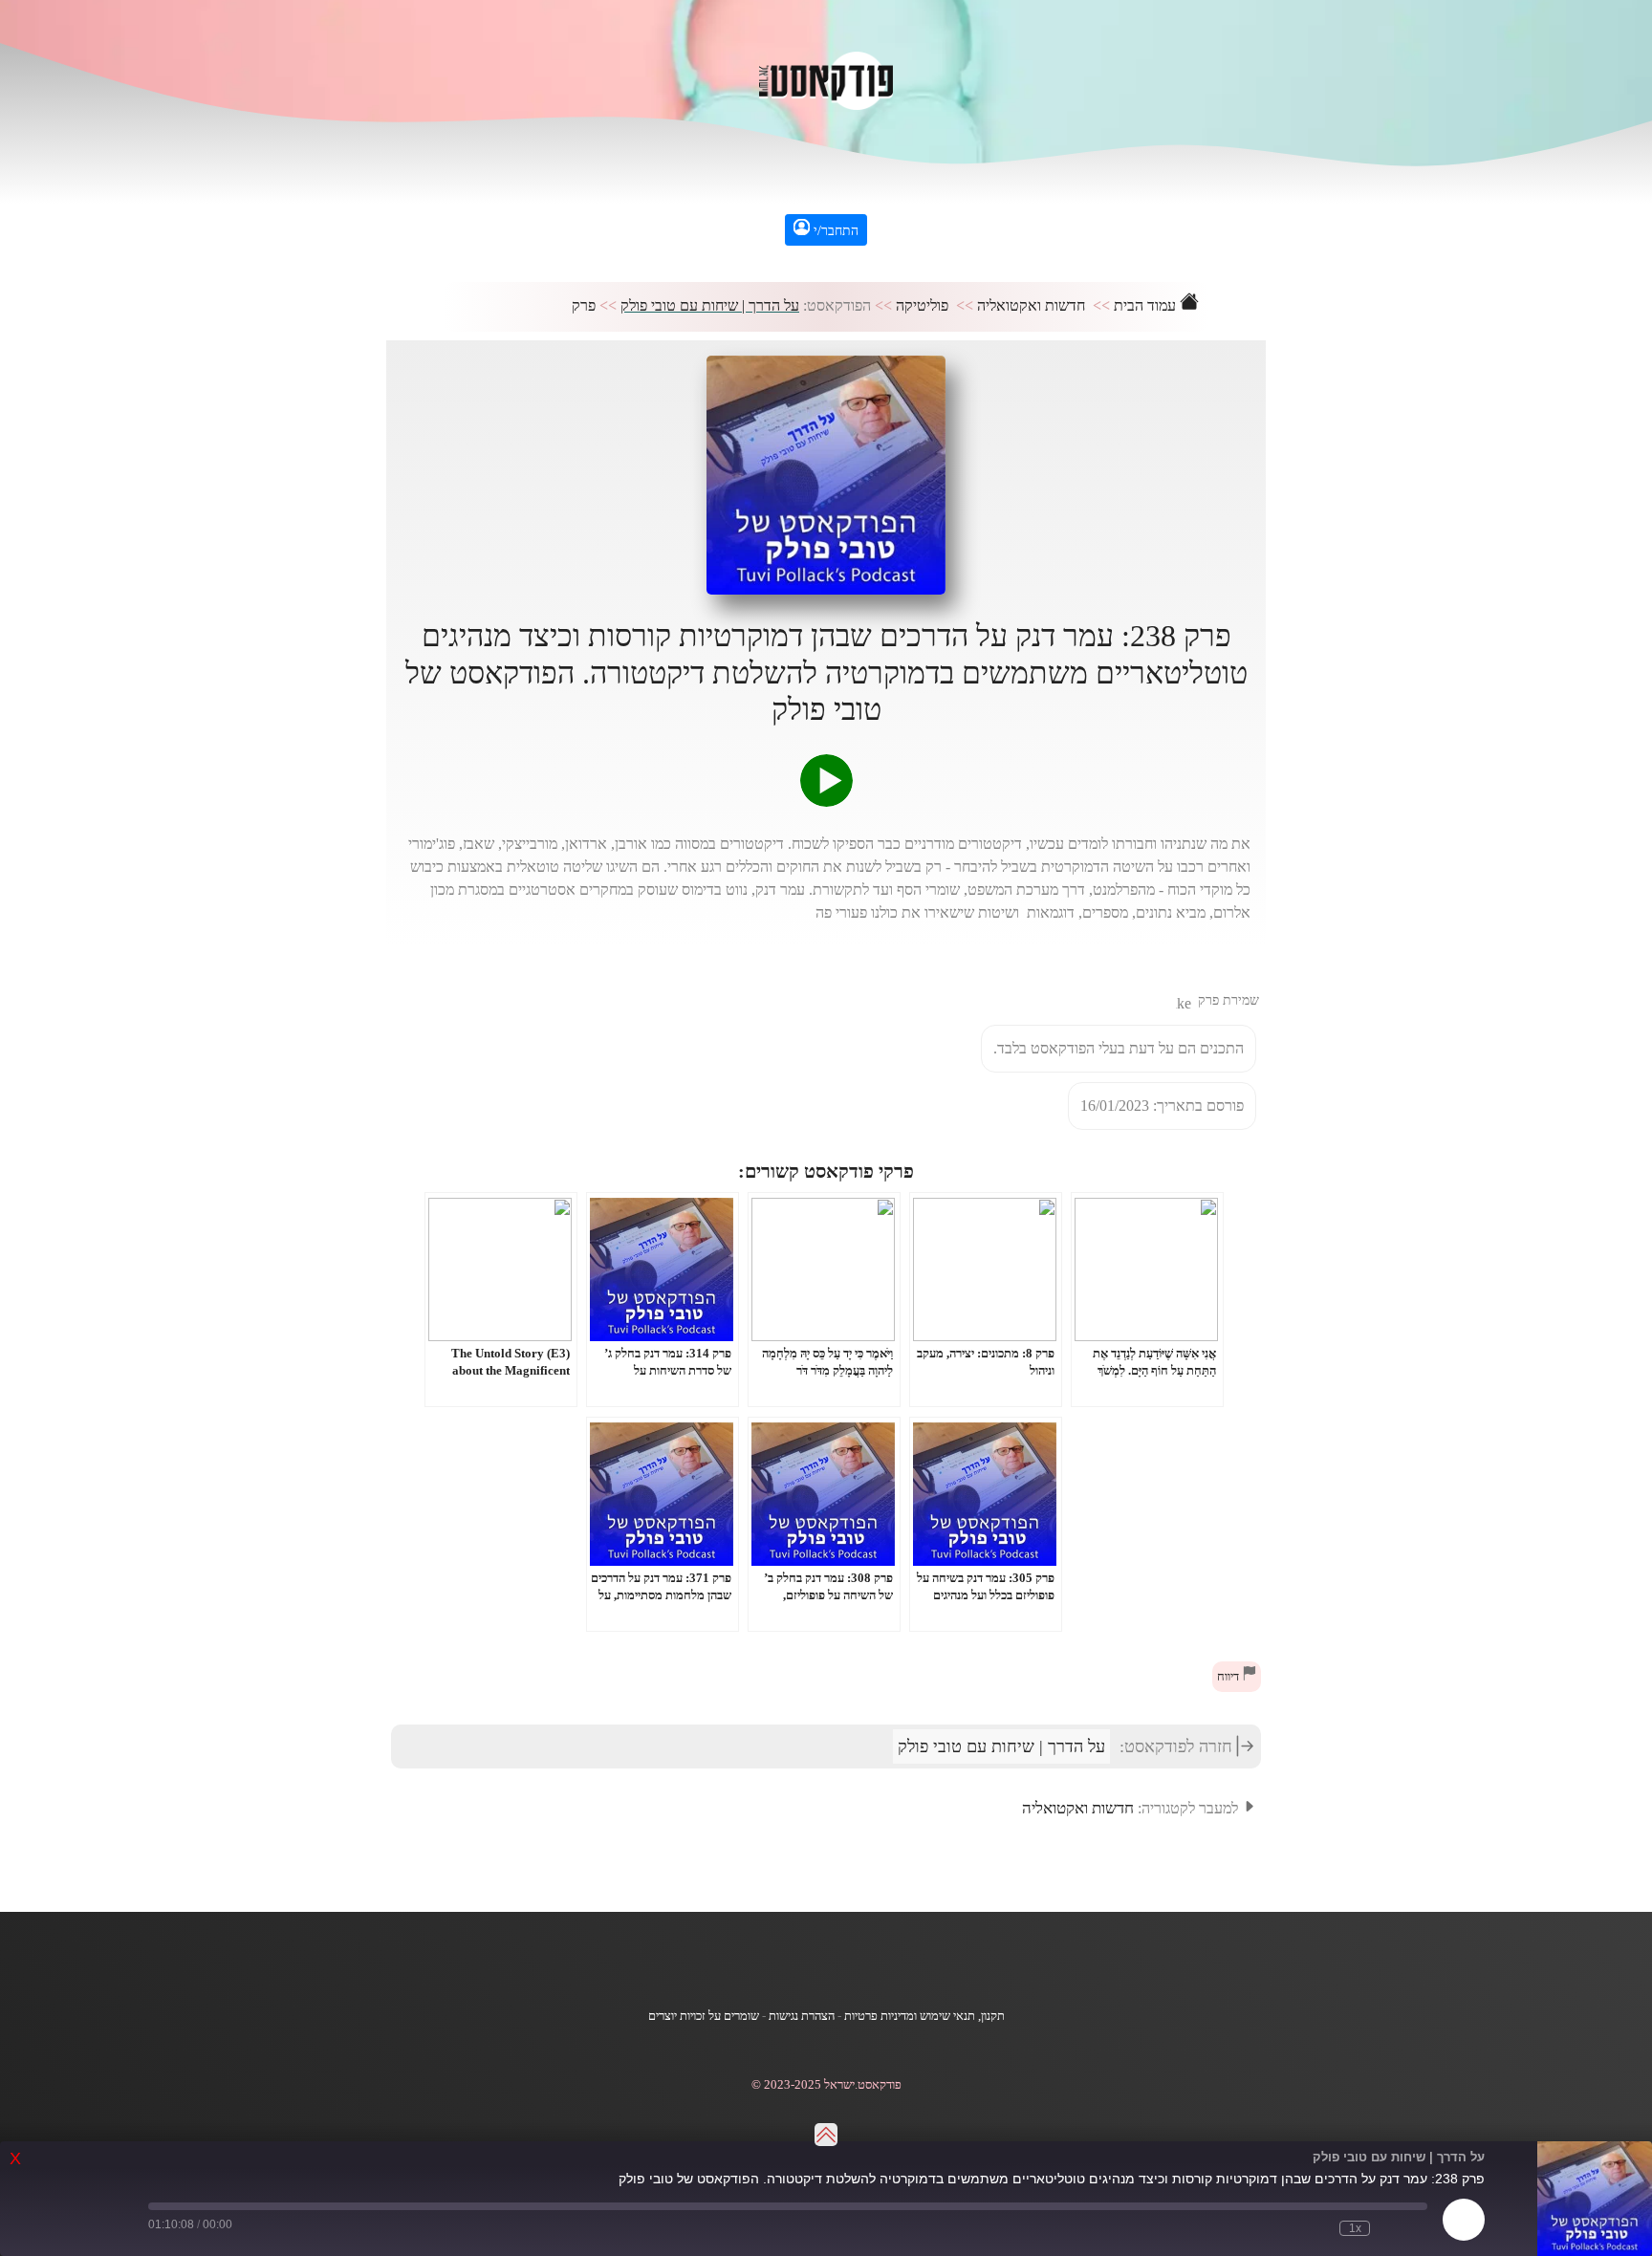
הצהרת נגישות (802, 2016)
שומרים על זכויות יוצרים (704, 2016)
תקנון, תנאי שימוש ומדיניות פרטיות (924, 2016)
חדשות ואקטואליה (1031, 305)
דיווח (1229, 1677)
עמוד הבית (1147, 305)
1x (1355, 2228)
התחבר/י (834, 231)
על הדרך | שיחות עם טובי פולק (710, 305)
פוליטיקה (922, 305)
